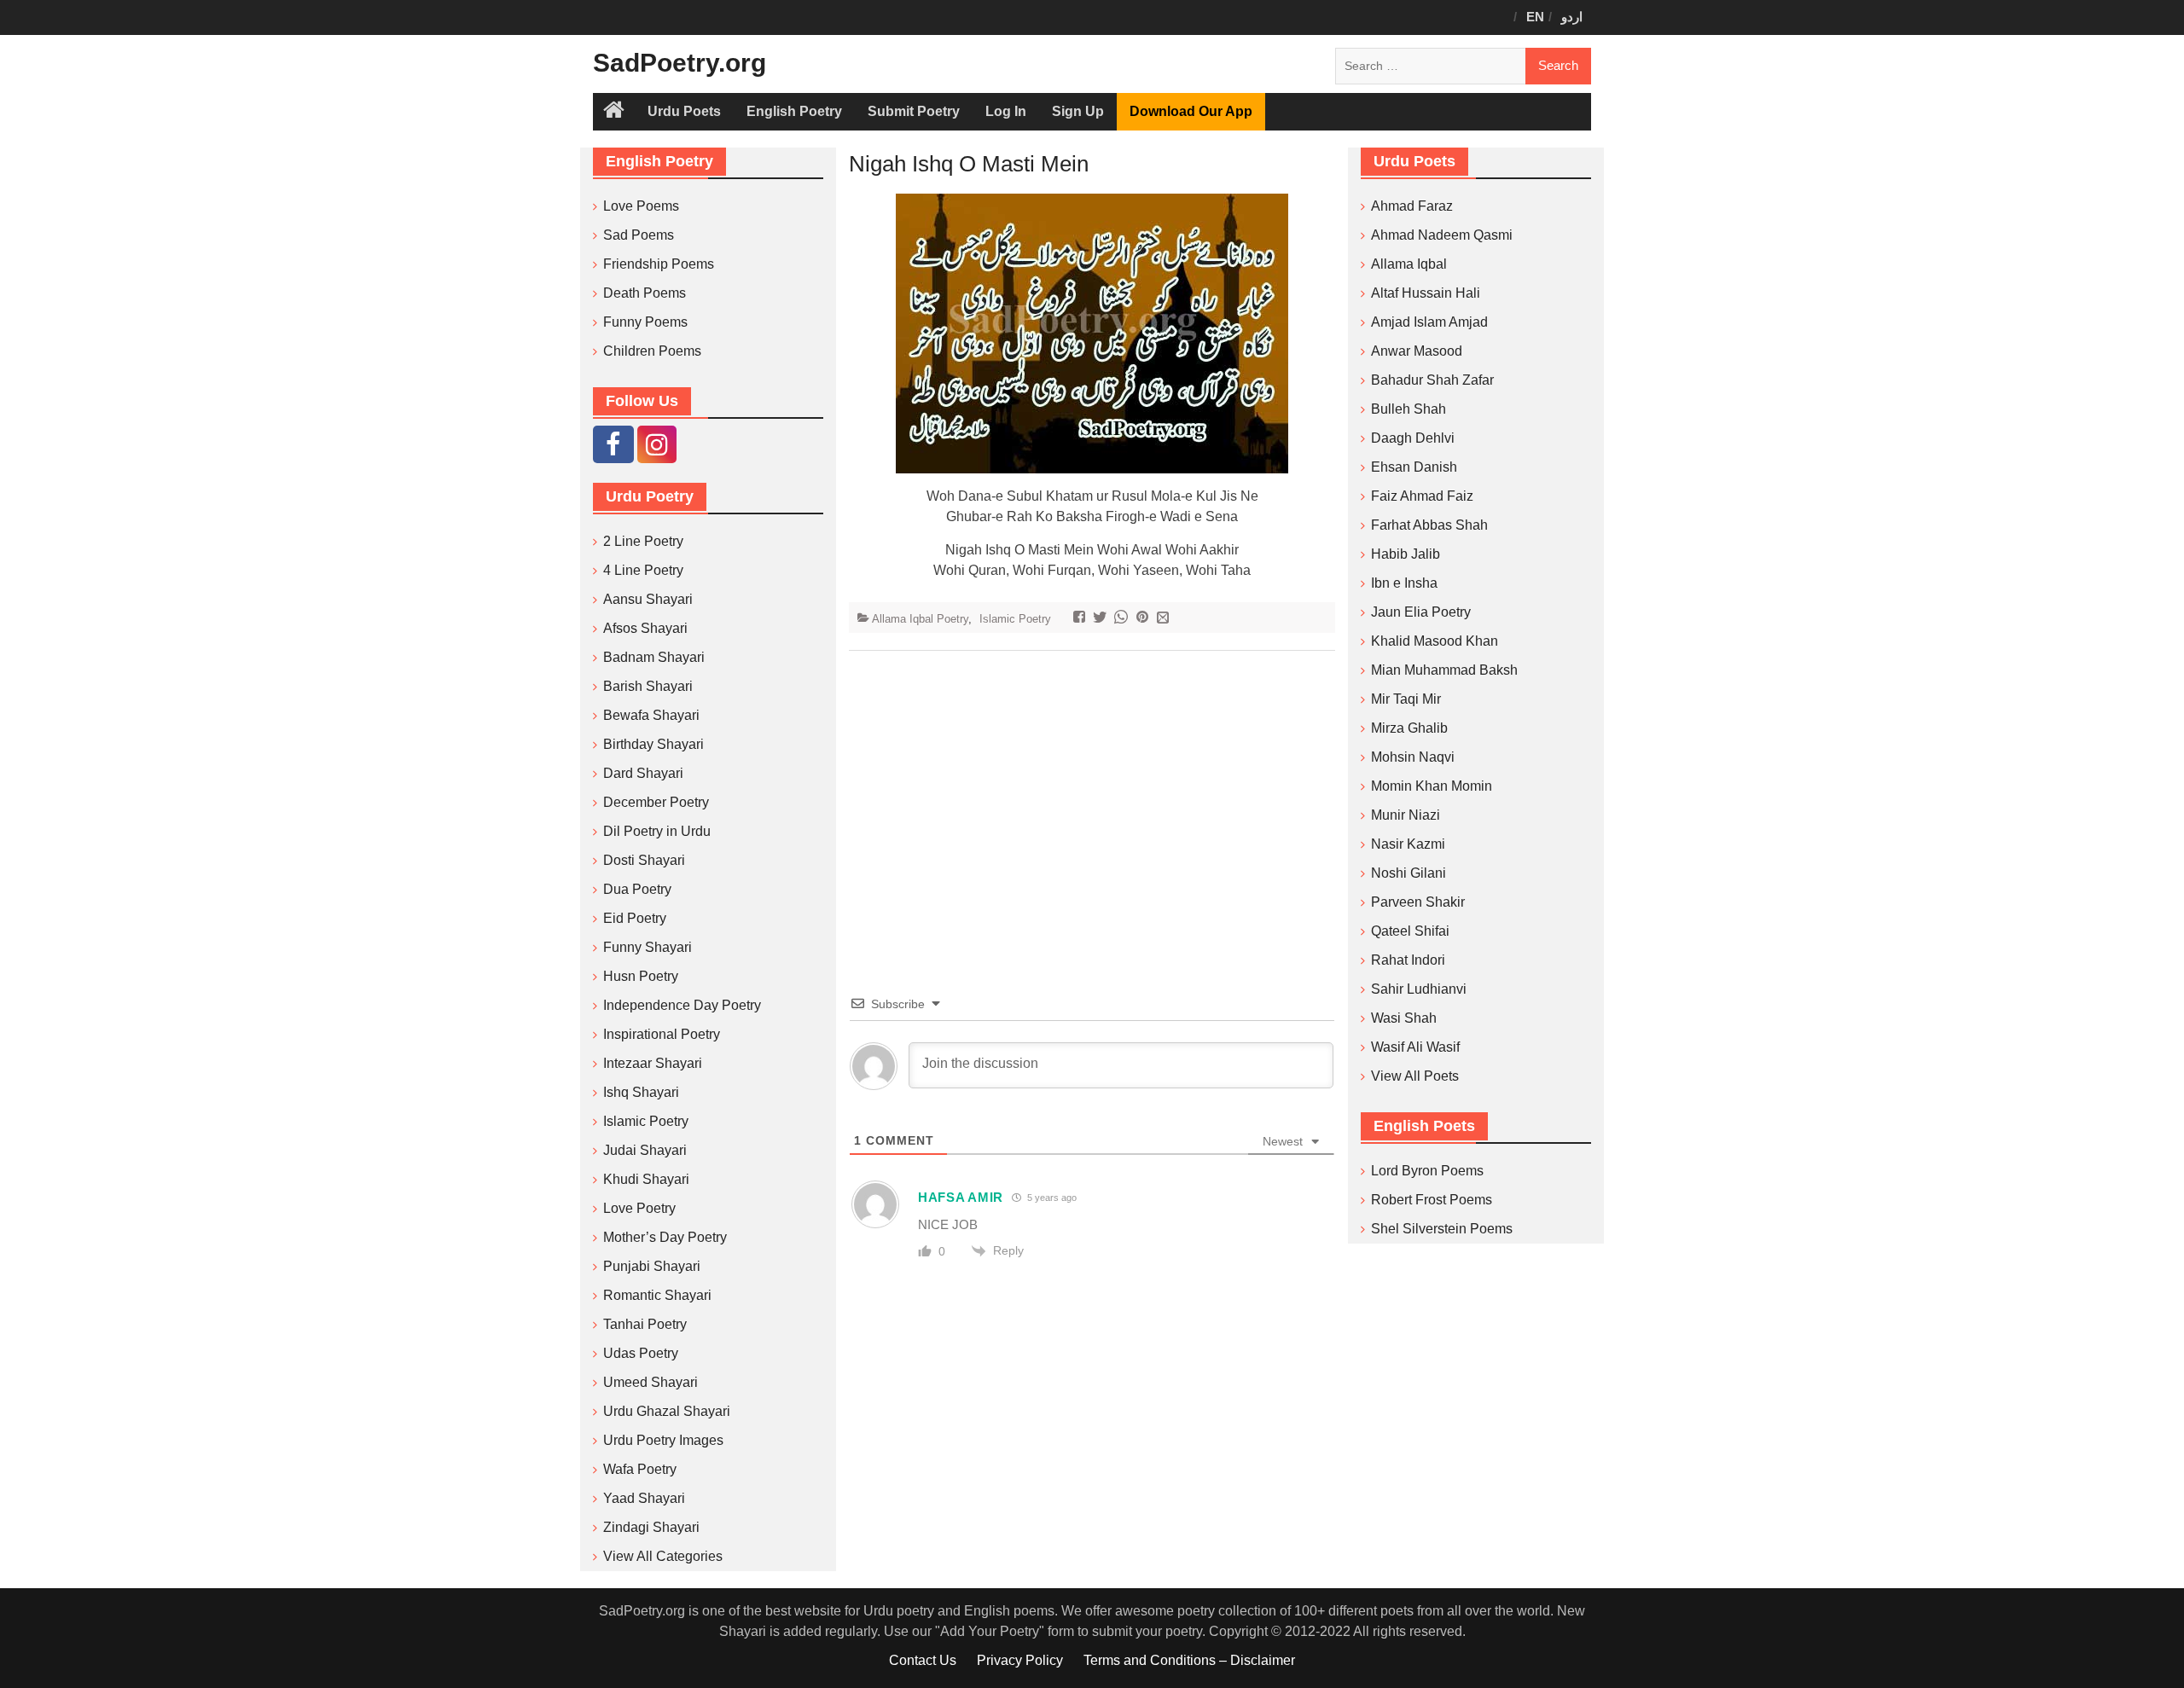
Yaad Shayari (644, 1498)
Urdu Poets (684, 111)
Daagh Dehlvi (1413, 438)
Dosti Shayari (644, 860)
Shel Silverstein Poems (1442, 1229)
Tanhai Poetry (645, 1324)
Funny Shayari (648, 947)
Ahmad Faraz (1412, 206)
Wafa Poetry (640, 1469)
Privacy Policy (1020, 1660)
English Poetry (794, 111)
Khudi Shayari (646, 1179)
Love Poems (641, 206)
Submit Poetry (914, 111)
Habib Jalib (1406, 554)
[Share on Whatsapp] (1123, 619)
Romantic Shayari (657, 1295)
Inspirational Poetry (662, 1034)
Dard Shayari (643, 773)
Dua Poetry (637, 889)
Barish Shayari (648, 686)
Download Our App (1191, 111)
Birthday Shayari (653, 744)
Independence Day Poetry (682, 1005)
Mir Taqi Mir (1406, 699)
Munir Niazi (1406, 815)
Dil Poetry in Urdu (657, 831)
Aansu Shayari (648, 599)
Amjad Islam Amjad (1429, 322)
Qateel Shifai (1410, 931)
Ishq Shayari (641, 1092)
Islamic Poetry (1015, 619)
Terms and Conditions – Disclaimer (1189, 1660)
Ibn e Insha (1404, 583)
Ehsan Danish (1414, 467)
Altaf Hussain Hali (1426, 293)
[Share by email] (1165, 619)
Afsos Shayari (645, 628)
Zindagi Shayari (651, 1527)
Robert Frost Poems (1432, 1200)
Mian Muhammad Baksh (1444, 670)
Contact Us (923, 1660)
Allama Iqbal (1409, 264)
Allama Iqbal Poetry (920, 619)
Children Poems (652, 351)
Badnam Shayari (654, 657)
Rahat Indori (1408, 960)
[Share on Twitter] (1102, 619)
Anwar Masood (1417, 351)
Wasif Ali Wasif (1415, 1047)
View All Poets (1415, 1076)
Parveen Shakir (1418, 902)
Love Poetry (639, 1208)
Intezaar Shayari (653, 1063)
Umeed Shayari (651, 1382)
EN (1535, 17)
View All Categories (663, 1556)
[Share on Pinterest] (1144, 619)
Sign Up (1078, 111)
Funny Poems (645, 322)
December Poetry (656, 802)
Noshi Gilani (1409, 873)
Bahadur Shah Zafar (1432, 380)
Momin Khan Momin (1432, 786)
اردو (1572, 17)
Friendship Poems (659, 264)
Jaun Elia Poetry (1421, 612)
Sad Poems (639, 235)
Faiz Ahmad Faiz (1422, 496)
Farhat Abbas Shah (1429, 525)
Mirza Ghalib (1409, 728)
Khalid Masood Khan (1435, 641)
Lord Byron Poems (1427, 1171)
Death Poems (645, 293)
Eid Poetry (635, 918)
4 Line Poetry (643, 570)
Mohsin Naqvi (1413, 757)
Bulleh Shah (1409, 409)
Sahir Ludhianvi (1419, 989)
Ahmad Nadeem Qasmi (1442, 235)
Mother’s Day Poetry (665, 1237)
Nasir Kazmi (1408, 844)
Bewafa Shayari (651, 715)
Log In (1006, 111)
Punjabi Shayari (652, 1266)
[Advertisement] (1092, 797)
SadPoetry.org (680, 63)
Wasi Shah (1404, 1018)
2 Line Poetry (643, 541)
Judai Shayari (645, 1150)
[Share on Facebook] (1081, 619)
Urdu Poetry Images (663, 1440)
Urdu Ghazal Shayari (667, 1411)
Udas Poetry (641, 1353)
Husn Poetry (641, 976)
